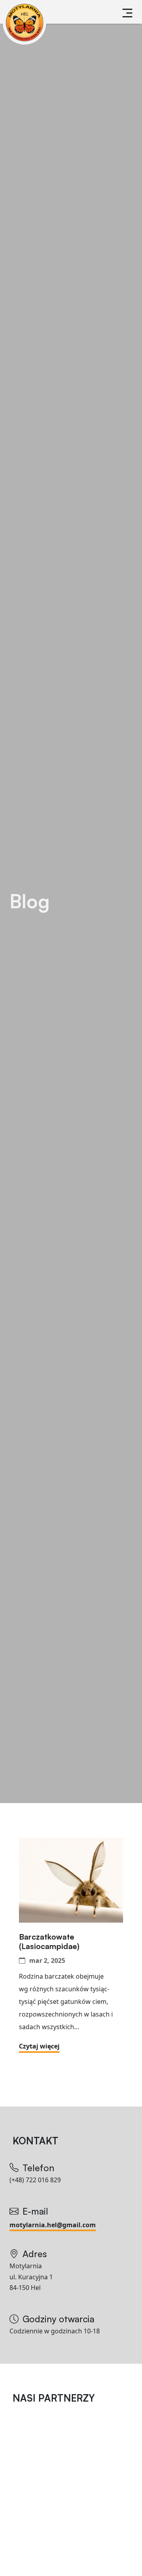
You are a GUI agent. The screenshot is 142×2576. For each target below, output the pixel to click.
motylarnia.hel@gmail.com (53, 2225)
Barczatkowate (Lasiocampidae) (50, 1942)
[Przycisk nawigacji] (127, 13)
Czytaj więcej (39, 2046)
